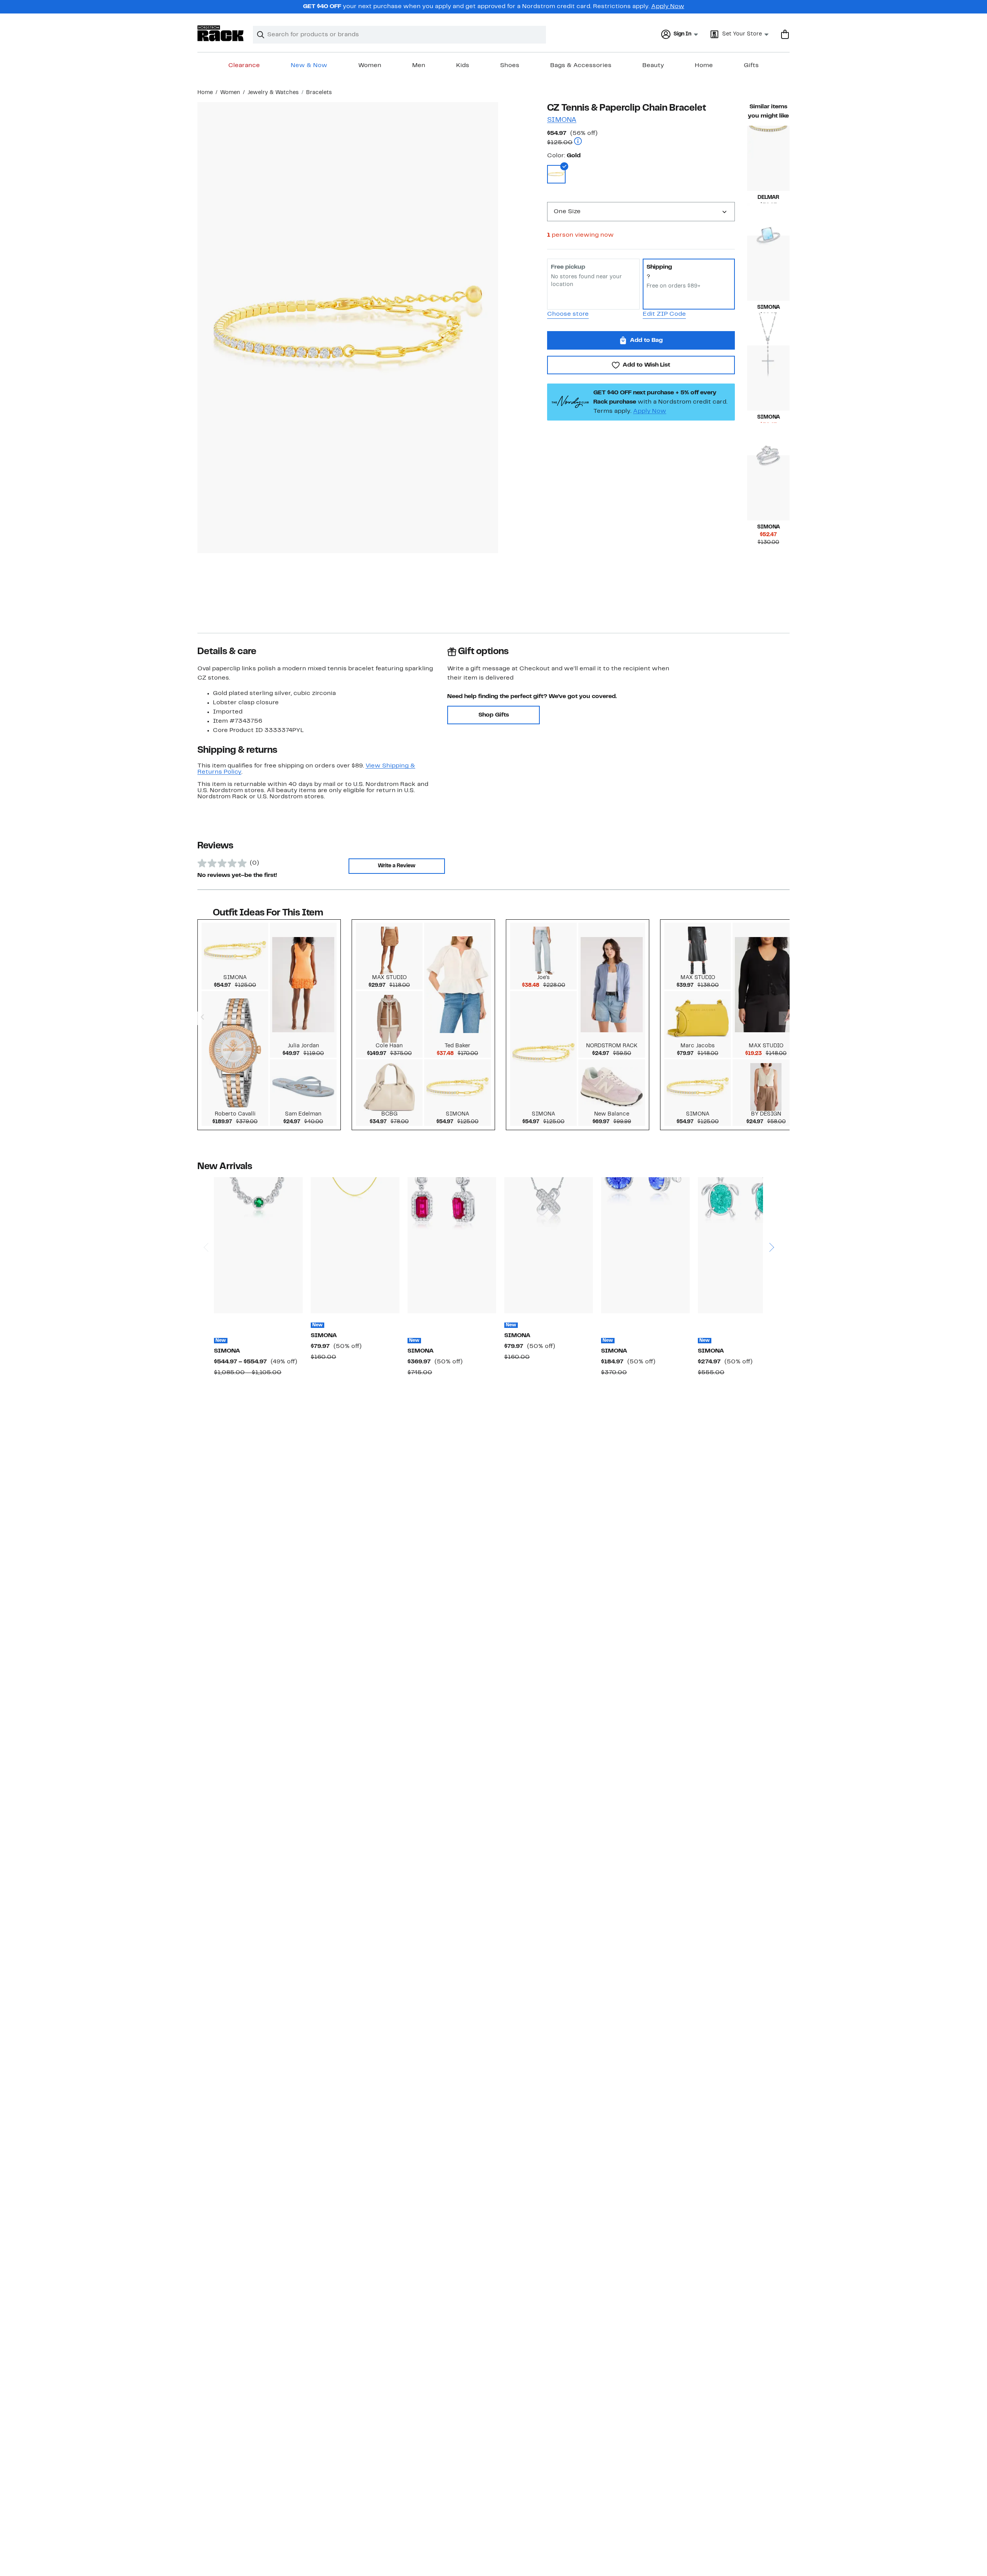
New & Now (309, 66)
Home (704, 66)
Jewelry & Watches (273, 93)
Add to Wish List (646, 365)
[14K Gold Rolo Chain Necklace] (355, 1245)
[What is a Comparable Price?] (578, 142)
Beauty (653, 66)
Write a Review (397, 866)
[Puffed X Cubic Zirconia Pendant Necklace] (549, 1245)
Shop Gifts (494, 715)
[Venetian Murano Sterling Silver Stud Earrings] (645, 1245)
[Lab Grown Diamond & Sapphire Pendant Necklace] (258, 1245)
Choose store (568, 314)
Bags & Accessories (581, 66)
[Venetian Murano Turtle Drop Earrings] (742, 1245)
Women (370, 66)
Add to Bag (646, 340)
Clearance (244, 66)
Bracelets (319, 93)
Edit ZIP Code (664, 314)
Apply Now (668, 7)
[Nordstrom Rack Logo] (221, 33)
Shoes (510, 66)
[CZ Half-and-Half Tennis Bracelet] (768, 158)
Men (419, 66)
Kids (463, 66)
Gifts (751, 66)
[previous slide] (206, 1218)
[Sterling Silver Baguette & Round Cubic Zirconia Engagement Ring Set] (768, 488)
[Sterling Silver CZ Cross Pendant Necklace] (768, 378)
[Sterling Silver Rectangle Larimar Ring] (768, 268)
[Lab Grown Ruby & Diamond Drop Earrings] (452, 1245)
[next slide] (771, 1218)
